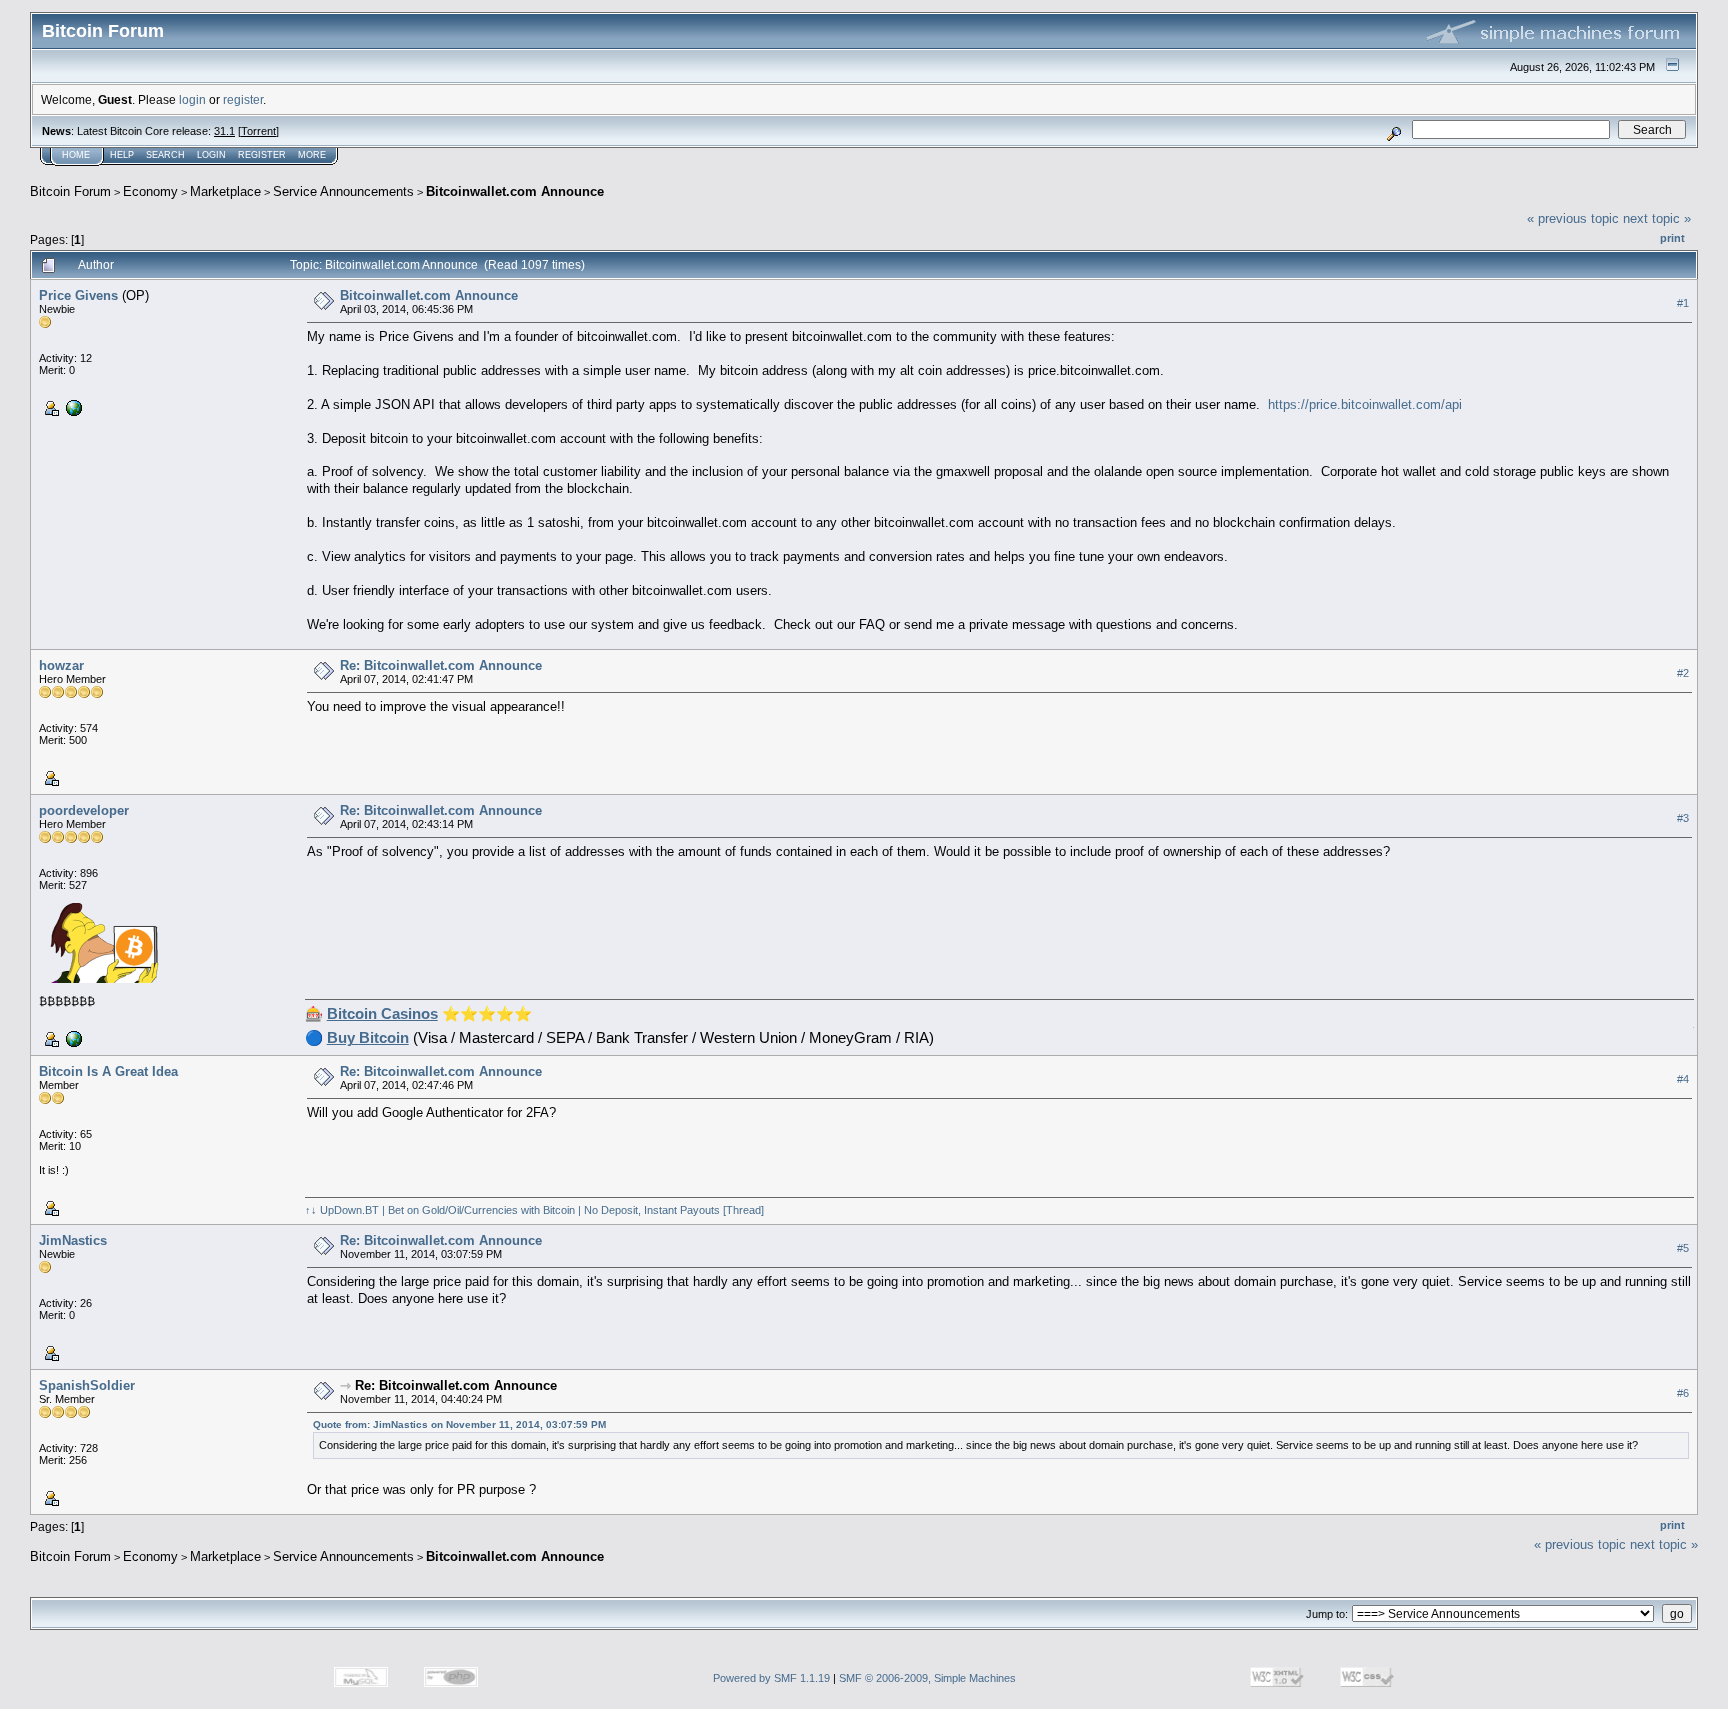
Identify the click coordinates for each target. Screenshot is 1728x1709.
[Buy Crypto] (72, 1037)
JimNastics (73, 1240)
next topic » (1657, 218)
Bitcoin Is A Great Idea (108, 1071)
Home (76, 155)
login (192, 99)
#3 (1683, 818)
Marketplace (225, 191)
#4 (1683, 1079)
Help (122, 155)
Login (211, 155)
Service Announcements (343, 191)
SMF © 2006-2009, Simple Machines (927, 1678)
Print (1672, 238)
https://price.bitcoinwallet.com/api (1365, 404)
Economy (150, 191)
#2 (1683, 673)
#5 (1683, 1248)
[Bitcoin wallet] (72, 407)
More (312, 155)
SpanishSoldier (87, 1385)
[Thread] (743, 1210)
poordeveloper (84, 810)
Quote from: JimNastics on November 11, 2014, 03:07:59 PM (459, 1424)
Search (165, 155)
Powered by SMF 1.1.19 (771, 1678)
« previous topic (1573, 218)
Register (262, 155)
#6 (1683, 1393)
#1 (1683, 303)
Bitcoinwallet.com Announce (515, 191)
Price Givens (78, 295)
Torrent (258, 131)
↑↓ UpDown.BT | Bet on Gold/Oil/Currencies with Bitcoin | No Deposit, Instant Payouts (512, 1210)
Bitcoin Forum (70, 191)
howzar (61, 665)
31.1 (224, 131)
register (243, 99)
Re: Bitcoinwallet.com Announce (441, 665)
